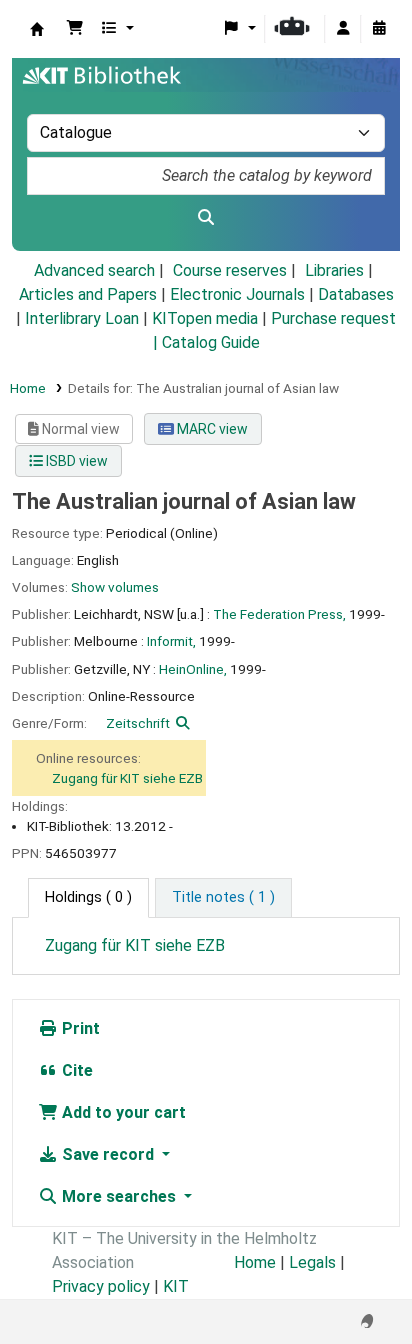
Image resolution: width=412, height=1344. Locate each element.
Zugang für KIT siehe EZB (127, 778)
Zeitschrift (138, 723)
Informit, (171, 641)
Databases (356, 294)
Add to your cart (122, 1112)
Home (28, 388)
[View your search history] (379, 29)
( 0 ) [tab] (88, 897)
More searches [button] (119, 1196)
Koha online (37, 29)
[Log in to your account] (343, 29)
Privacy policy (101, 1286)
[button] (75, 29)
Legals (312, 1262)
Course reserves (230, 270)
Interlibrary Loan (82, 318)
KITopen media (205, 318)
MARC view (211, 429)
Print (79, 1028)
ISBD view (75, 461)
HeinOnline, (193, 669)
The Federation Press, (279, 614)
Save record (108, 1154)
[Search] (206, 218)
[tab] (223, 898)
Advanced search (94, 270)
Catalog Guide (211, 342)
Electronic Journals (237, 294)
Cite (75, 1070)
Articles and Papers (88, 294)
